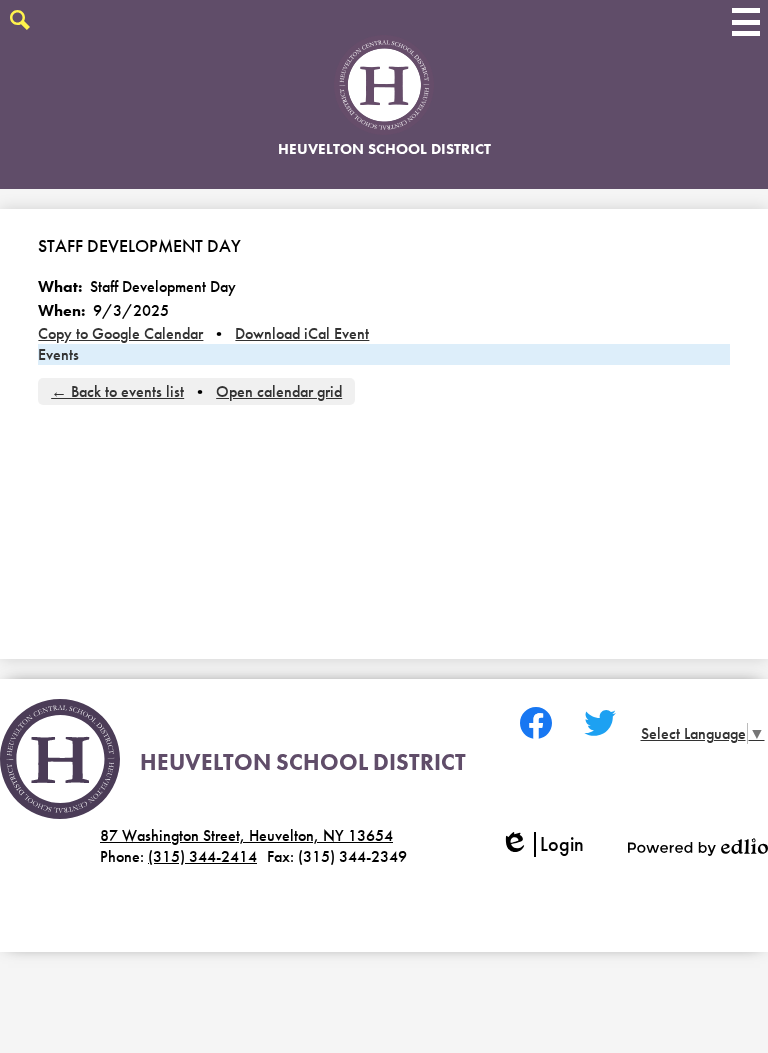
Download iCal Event (302, 333)
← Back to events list (117, 391)
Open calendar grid (279, 391)
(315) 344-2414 (202, 856)
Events (58, 354)
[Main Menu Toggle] (746, 22)
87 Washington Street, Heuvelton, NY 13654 (246, 835)
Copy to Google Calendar (120, 333)
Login (549, 844)
